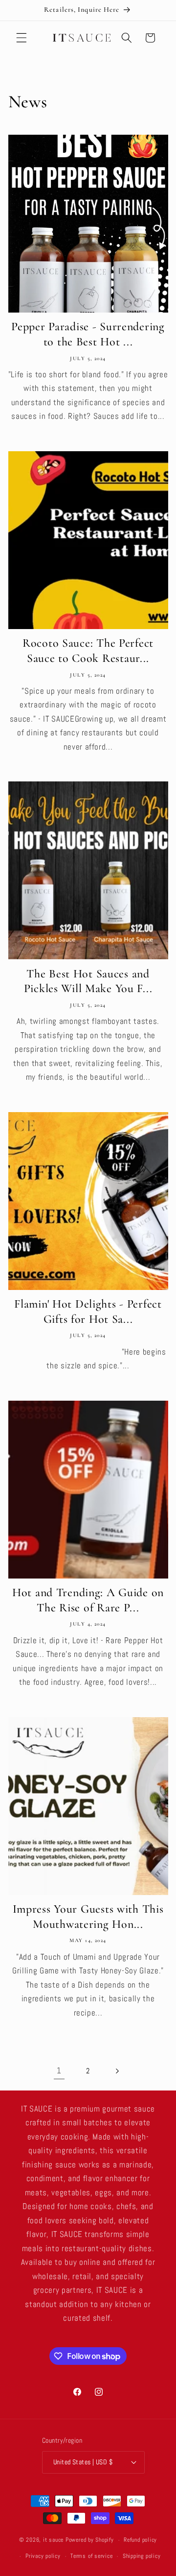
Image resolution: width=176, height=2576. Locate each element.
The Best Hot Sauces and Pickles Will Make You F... (88, 981)
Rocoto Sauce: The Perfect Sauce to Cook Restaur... (88, 651)
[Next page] (117, 2071)
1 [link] (59, 2071)
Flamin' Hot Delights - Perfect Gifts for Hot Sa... (88, 1312)
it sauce (53, 2540)
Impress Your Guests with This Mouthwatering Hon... (88, 1917)
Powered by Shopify (90, 2540)
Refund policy (140, 2540)
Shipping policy (142, 2556)
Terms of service (91, 2556)
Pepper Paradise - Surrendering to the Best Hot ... (88, 334)
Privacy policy (43, 2556)
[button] (22, 38)
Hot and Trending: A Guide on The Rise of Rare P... (88, 1600)
